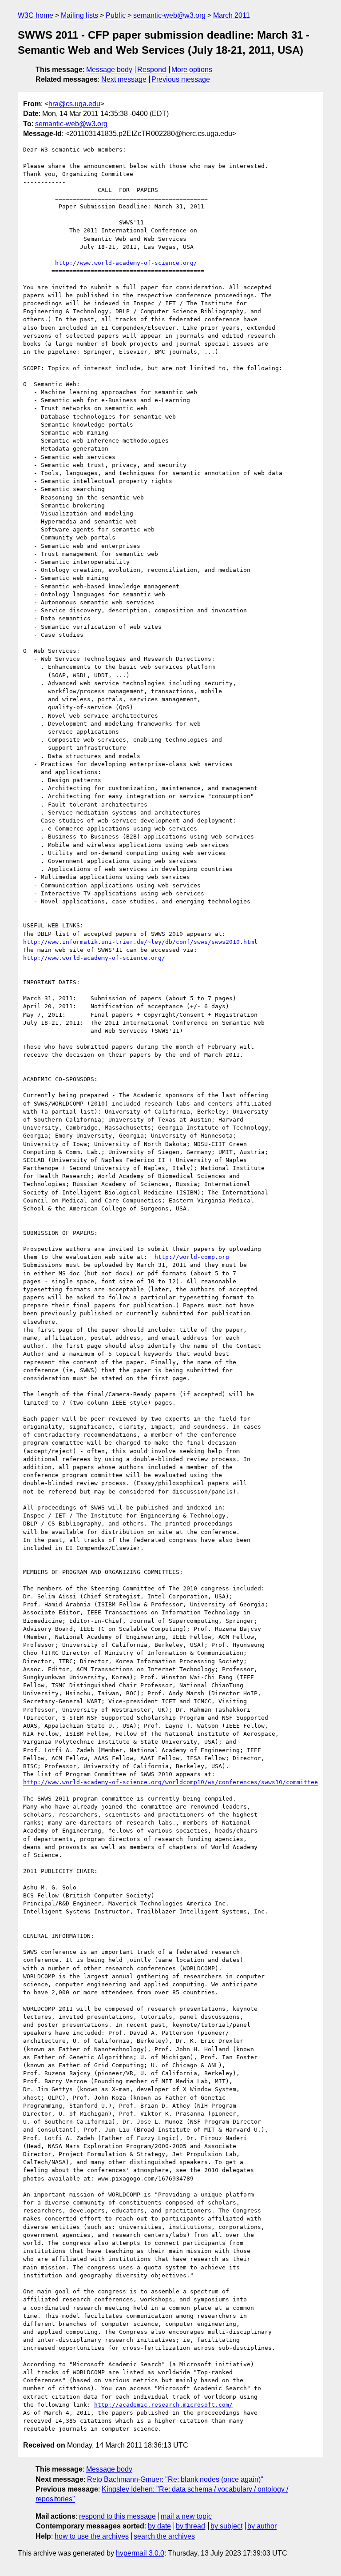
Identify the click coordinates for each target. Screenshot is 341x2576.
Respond (152, 70)
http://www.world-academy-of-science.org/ (126, 263)
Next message (124, 79)
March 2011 (232, 15)
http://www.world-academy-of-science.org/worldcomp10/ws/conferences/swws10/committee (170, 1782)
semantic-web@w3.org (169, 15)
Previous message (181, 79)
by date (159, 2526)
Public (116, 15)
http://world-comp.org (192, 1257)
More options (192, 70)
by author (262, 2526)
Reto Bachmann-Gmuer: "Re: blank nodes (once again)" (175, 2479)
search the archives (164, 2536)
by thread (190, 2526)
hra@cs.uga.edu (74, 104)
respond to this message (117, 2516)
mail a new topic (186, 2516)
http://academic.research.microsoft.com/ (163, 2405)
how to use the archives (92, 2536)
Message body (109, 70)
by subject (226, 2526)
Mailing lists (79, 15)
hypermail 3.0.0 (140, 2553)
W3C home (36, 15)
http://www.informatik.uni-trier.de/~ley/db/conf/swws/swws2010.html (140, 942)
